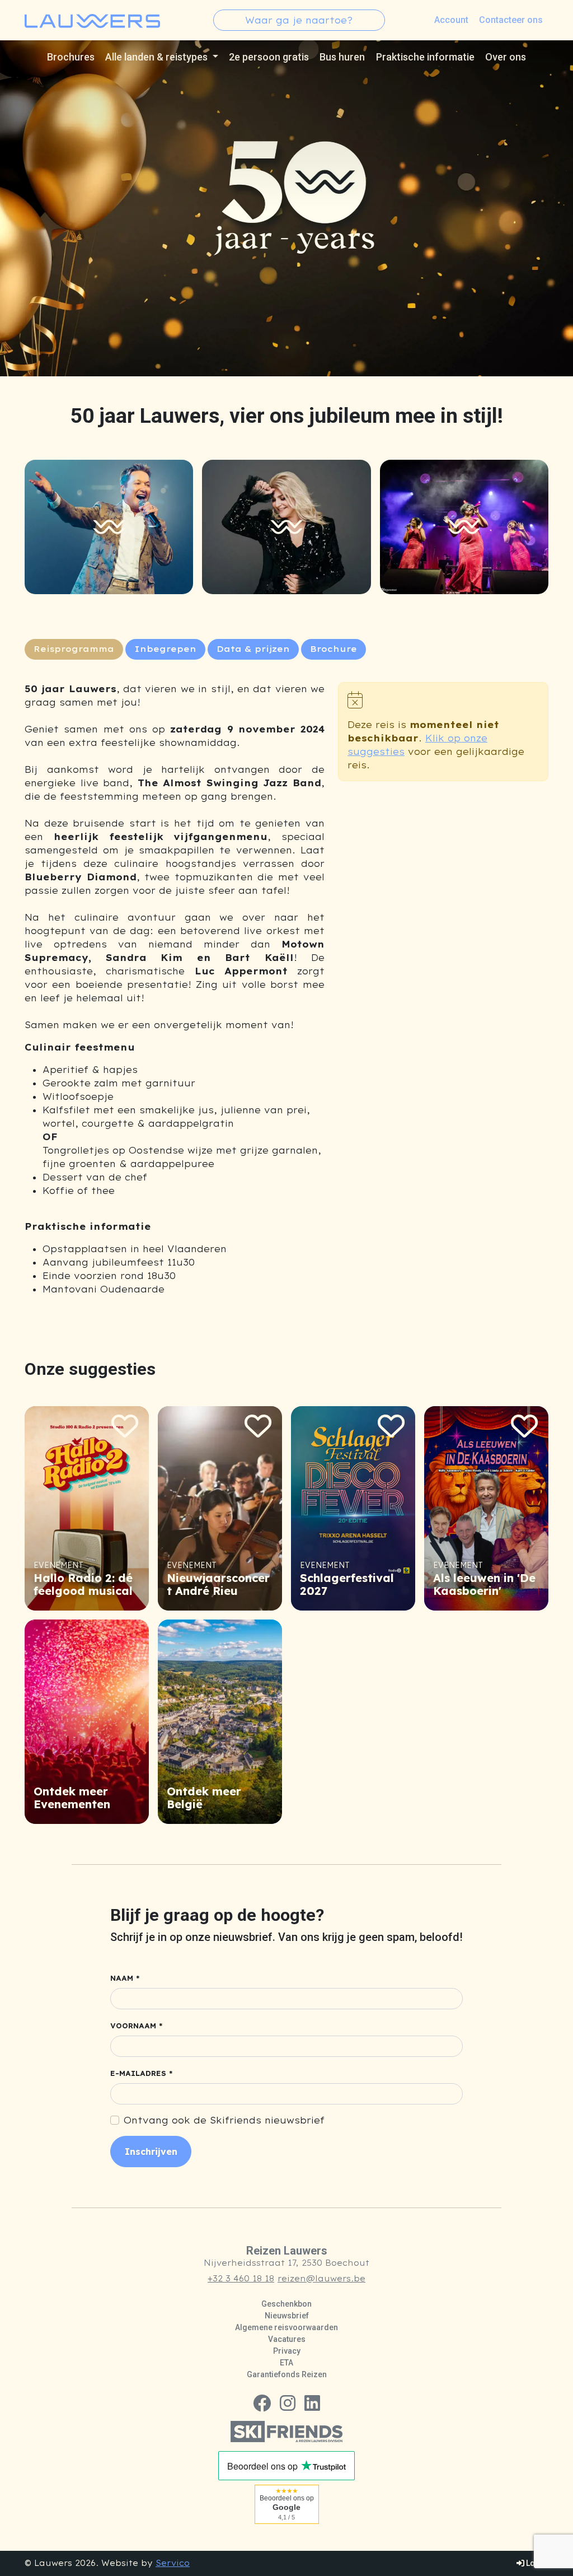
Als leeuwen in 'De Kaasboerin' (484, 1584)
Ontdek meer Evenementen (72, 1798)
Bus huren (342, 57)
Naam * (125, 1978)
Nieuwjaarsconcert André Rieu (218, 1584)
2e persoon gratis (269, 57)
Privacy (287, 2351)
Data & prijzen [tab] (253, 649)
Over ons (506, 57)
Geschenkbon (286, 2304)
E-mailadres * (142, 2073)
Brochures (71, 57)
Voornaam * (137, 2026)
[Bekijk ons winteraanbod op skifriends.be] (286, 2430)
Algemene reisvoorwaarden (286, 2327)
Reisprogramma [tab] (74, 649)
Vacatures (287, 2339)
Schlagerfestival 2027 (347, 1584)
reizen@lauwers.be (321, 2279)
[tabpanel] (175, 989)
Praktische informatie (425, 57)
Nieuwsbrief (287, 2316)
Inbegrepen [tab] (165, 649)
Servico (173, 2563)
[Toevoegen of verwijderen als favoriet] (125, 1426)
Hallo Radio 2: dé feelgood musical (83, 1584)
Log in (536, 2563)
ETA (286, 2363)
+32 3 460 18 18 (241, 2279)
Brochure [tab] (334, 649)
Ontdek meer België (204, 1798)
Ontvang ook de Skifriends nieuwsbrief (224, 2120)
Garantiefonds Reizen (287, 2374)
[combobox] (299, 20)
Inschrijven (151, 2152)
